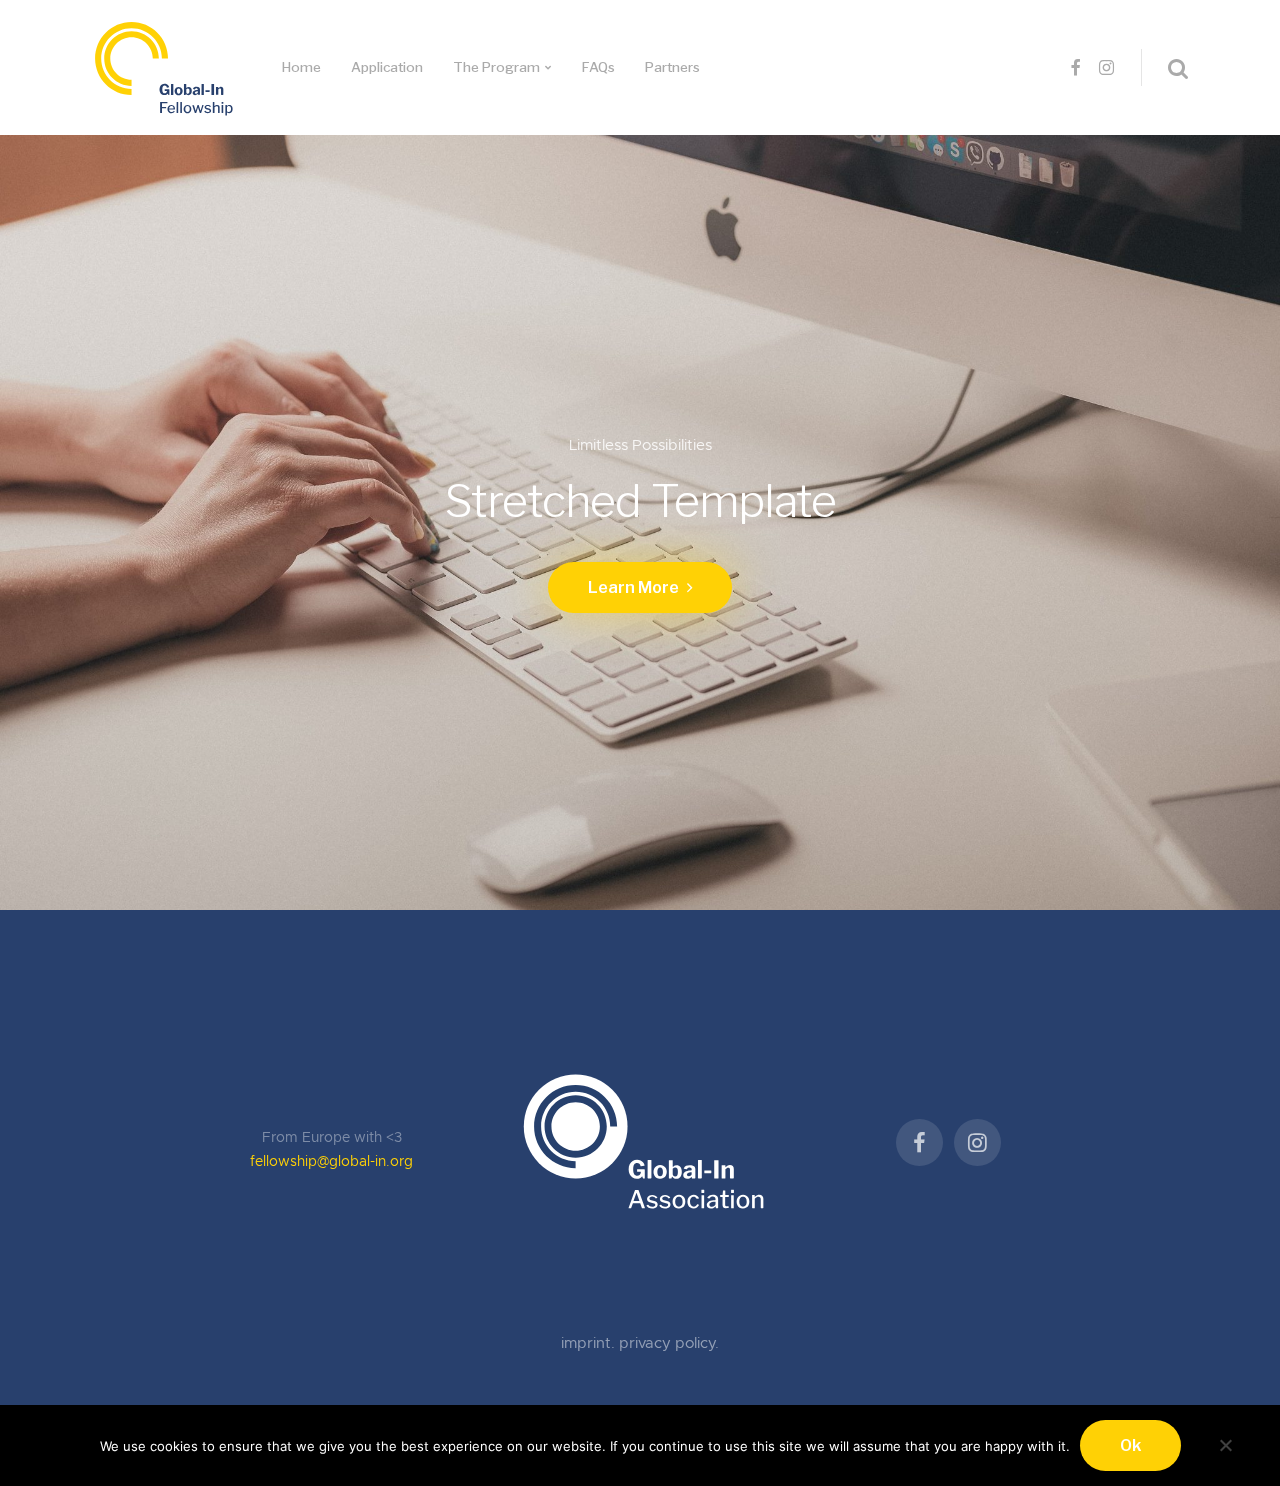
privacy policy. (669, 1343)
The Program (496, 67)
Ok (1130, 1445)
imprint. (590, 1343)
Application (387, 67)
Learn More (635, 587)
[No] (1225, 1442)
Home (301, 67)
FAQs (598, 67)
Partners (672, 67)
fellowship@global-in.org (331, 1162)
